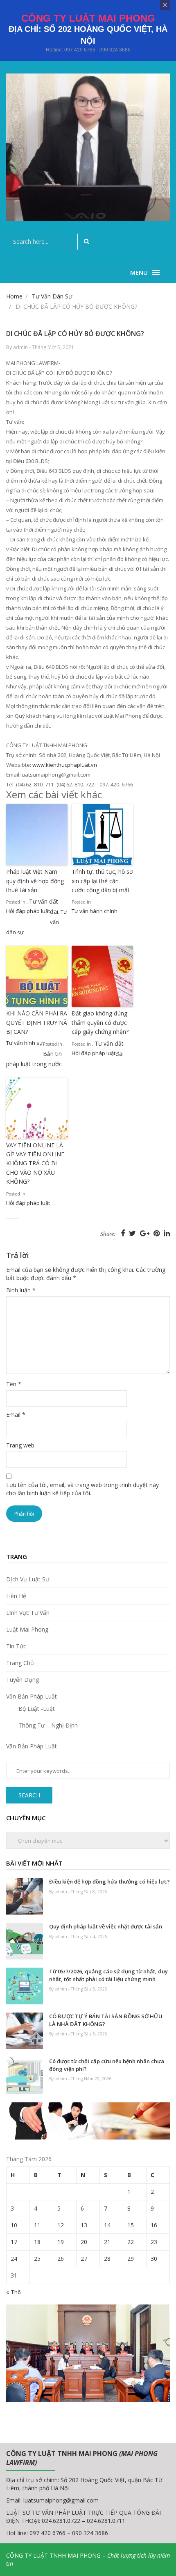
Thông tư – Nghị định (48, 1725)
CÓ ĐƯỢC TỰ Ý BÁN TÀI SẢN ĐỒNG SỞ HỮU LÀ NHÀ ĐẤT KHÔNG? (106, 2020)
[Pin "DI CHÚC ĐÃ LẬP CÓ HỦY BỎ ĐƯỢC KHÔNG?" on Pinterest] (158, 1233)
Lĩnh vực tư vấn (28, 1613)
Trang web (20, 1445)
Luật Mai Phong (27, 1629)
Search (29, 1795)
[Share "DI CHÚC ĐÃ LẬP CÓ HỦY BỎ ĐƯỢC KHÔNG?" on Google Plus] (146, 1233)
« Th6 (14, 2292)
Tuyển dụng (23, 1680)
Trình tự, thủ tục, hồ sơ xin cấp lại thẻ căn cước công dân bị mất (102, 881)
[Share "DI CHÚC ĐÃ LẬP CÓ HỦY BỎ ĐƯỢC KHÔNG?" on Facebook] (124, 1233)
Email (16, 1415)
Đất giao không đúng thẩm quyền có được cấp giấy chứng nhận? (100, 1022)
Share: (108, 1234)
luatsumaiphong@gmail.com (61, 2500)
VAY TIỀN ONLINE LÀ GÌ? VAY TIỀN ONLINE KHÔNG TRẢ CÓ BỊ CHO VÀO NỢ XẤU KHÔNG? (35, 1163)
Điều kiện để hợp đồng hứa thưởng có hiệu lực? (109, 1881)
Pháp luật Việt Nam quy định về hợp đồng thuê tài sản (35, 881)
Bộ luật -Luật (37, 1709)
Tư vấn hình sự (25, 1043)
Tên (14, 1384)
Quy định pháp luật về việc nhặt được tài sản (106, 1926)
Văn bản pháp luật (32, 1696)
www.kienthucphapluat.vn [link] (65, 765)
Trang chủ (20, 1663)
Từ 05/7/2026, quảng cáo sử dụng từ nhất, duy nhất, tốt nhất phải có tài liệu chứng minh (108, 1975)
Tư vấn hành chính (95, 911)
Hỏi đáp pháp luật (28, 911)
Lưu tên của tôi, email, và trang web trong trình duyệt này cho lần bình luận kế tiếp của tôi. (82, 1489)
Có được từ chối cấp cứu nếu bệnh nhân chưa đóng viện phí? (107, 2065)
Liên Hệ (16, 1596)
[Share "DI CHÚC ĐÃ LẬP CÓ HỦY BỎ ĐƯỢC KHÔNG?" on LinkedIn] (167, 1233)
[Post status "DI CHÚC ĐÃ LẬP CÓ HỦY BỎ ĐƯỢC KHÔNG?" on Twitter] (133, 1233)
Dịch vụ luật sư (28, 1579)
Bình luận (21, 1290)
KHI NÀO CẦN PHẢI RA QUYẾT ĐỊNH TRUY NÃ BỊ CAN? (37, 1022)
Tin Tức (16, 1646)
